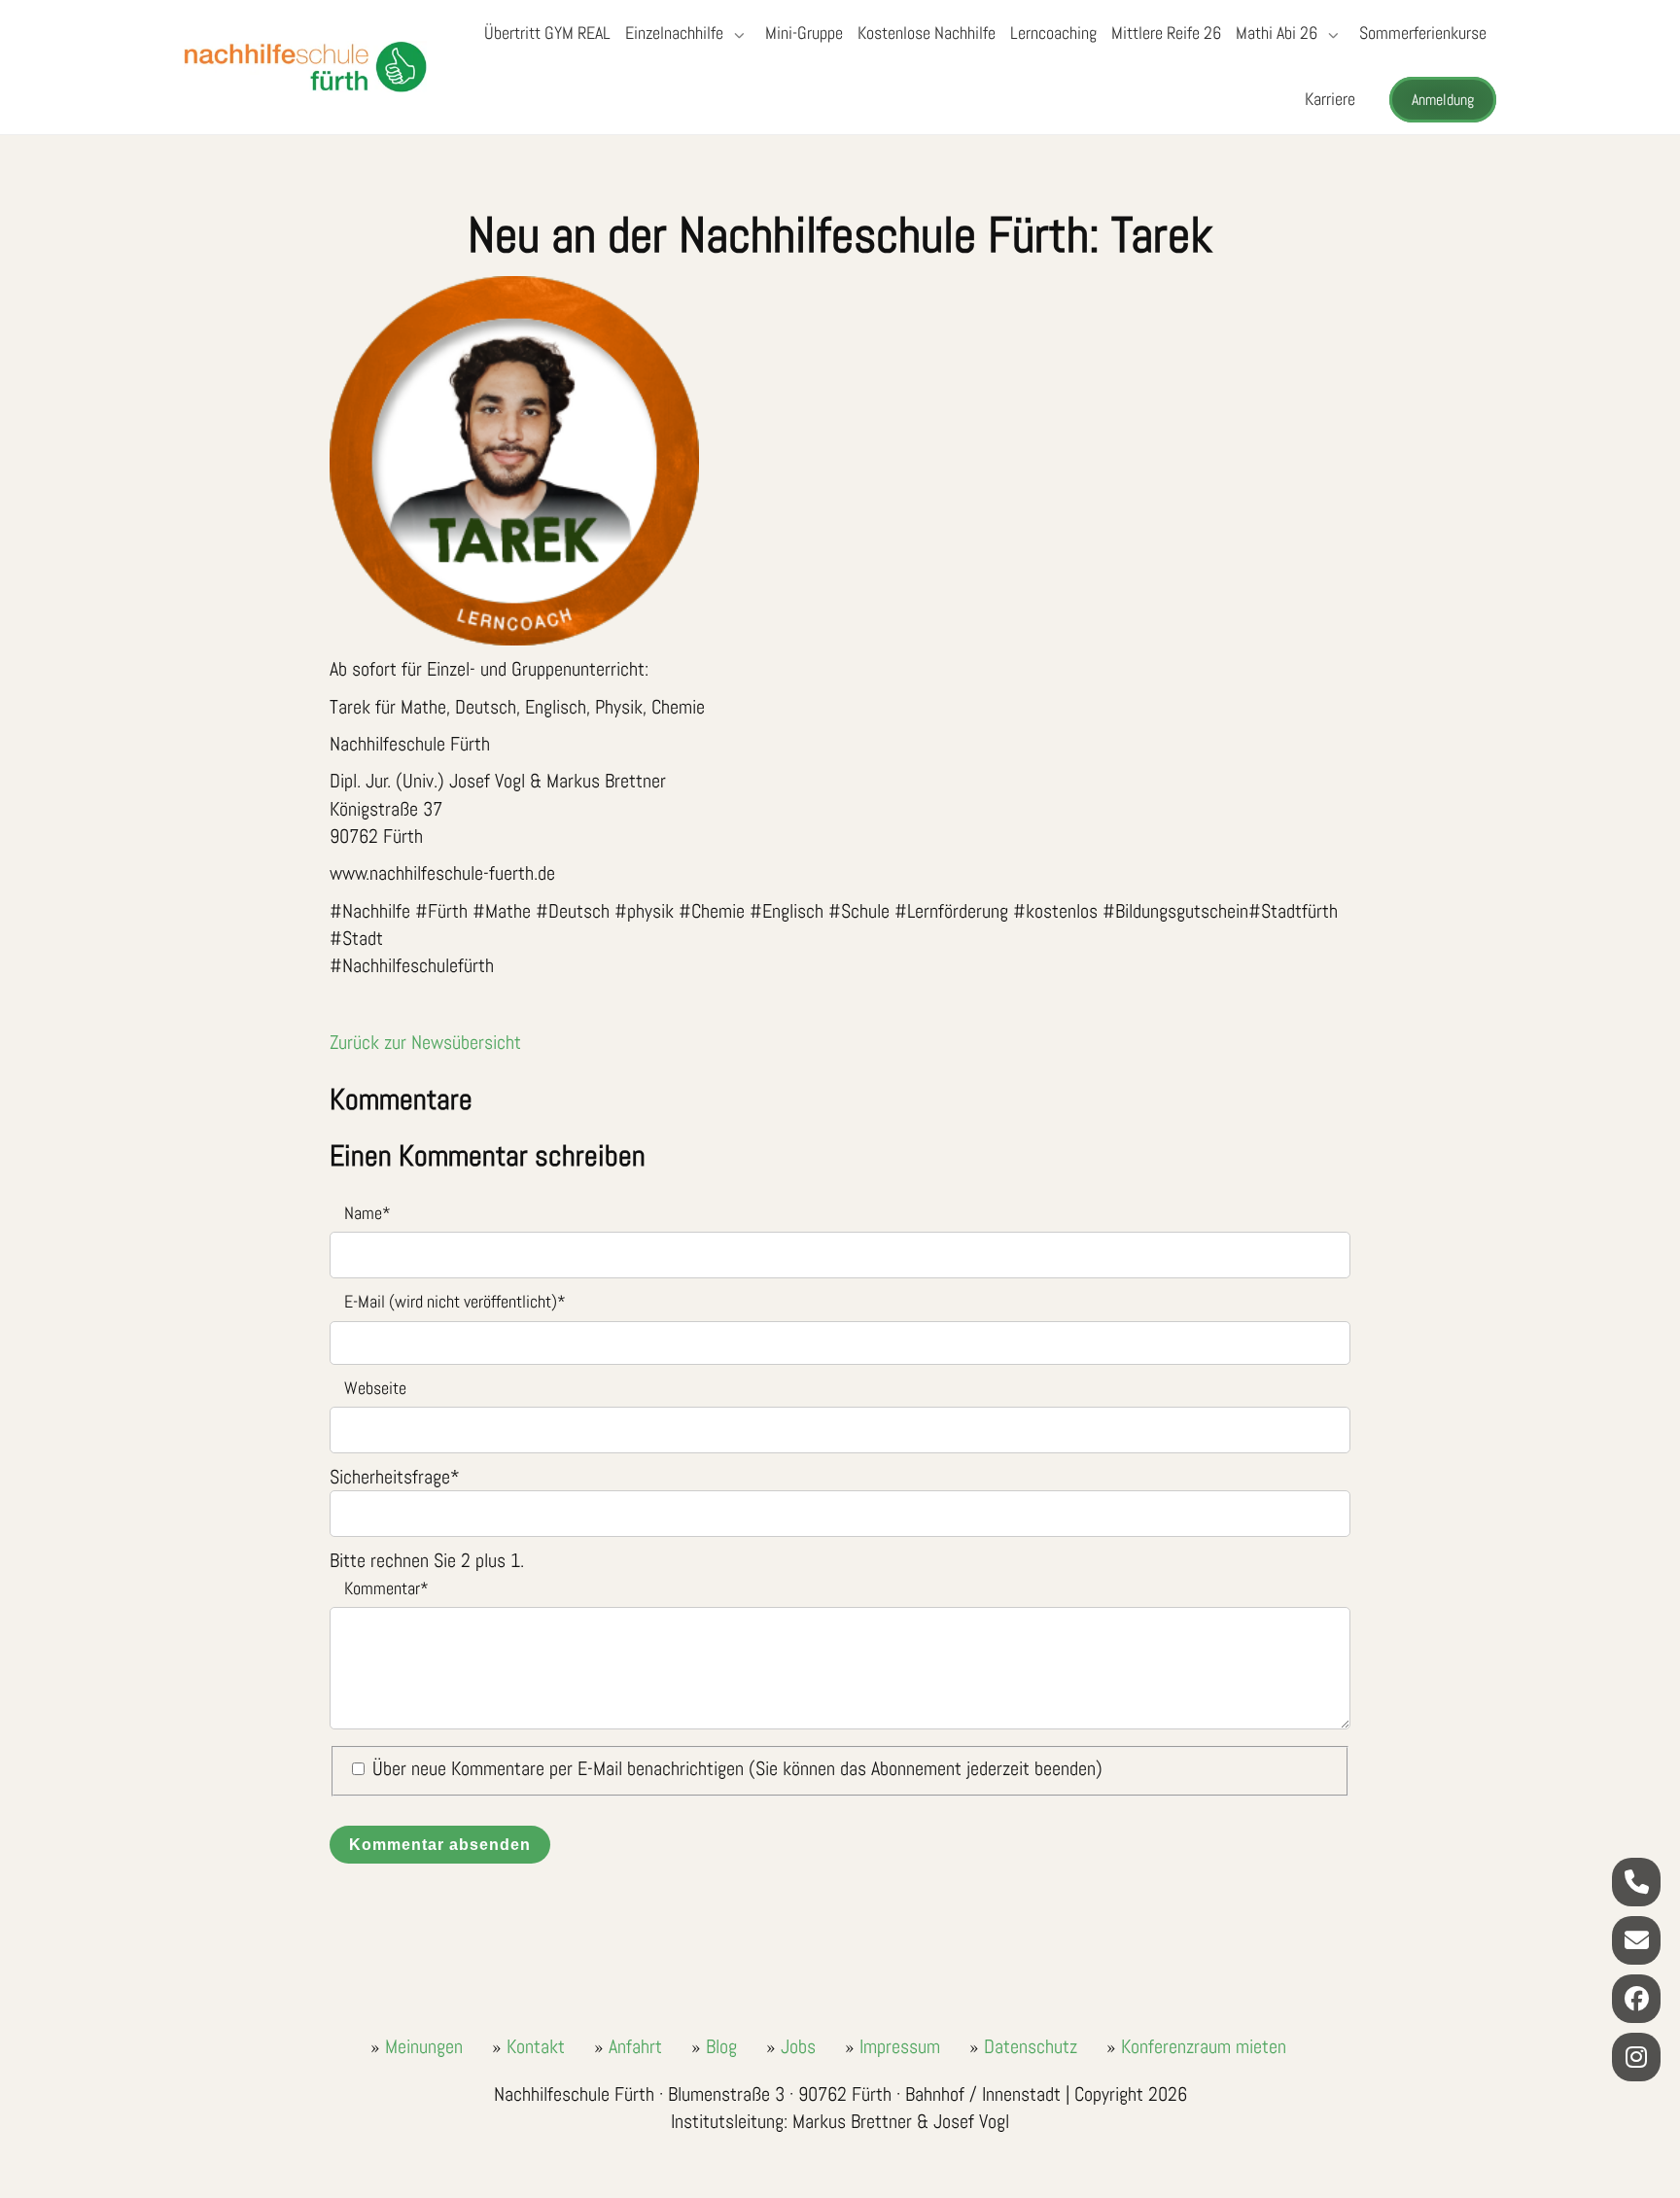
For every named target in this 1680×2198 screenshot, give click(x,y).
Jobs (798, 2046)
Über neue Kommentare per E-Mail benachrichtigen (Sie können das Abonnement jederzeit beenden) (737, 1768)
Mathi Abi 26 (1277, 33)
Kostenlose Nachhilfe (927, 33)
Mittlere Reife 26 (1166, 33)
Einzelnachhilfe (674, 33)
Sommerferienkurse (1423, 33)
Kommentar (379, 1587)
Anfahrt (635, 2046)
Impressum (900, 2046)
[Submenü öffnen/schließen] (737, 35)
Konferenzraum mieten (1204, 2046)
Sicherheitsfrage (395, 1477)
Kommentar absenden (440, 1844)
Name (360, 1212)
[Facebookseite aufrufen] (1636, 1999)
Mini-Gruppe (804, 33)
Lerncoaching (1053, 33)
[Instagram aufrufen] (1636, 2057)
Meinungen (424, 2046)
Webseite (375, 1388)
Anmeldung (1443, 100)
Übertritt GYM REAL (547, 33)
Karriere (1330, 99)
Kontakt (536, 2046)
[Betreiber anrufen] (1636, 1882)
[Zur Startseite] (305, 67)
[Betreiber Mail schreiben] (1636, 1940)
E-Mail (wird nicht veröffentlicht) (448, 1300)
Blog (721, 2046)
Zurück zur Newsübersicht (425, 1042)
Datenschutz (1031, 2046)
